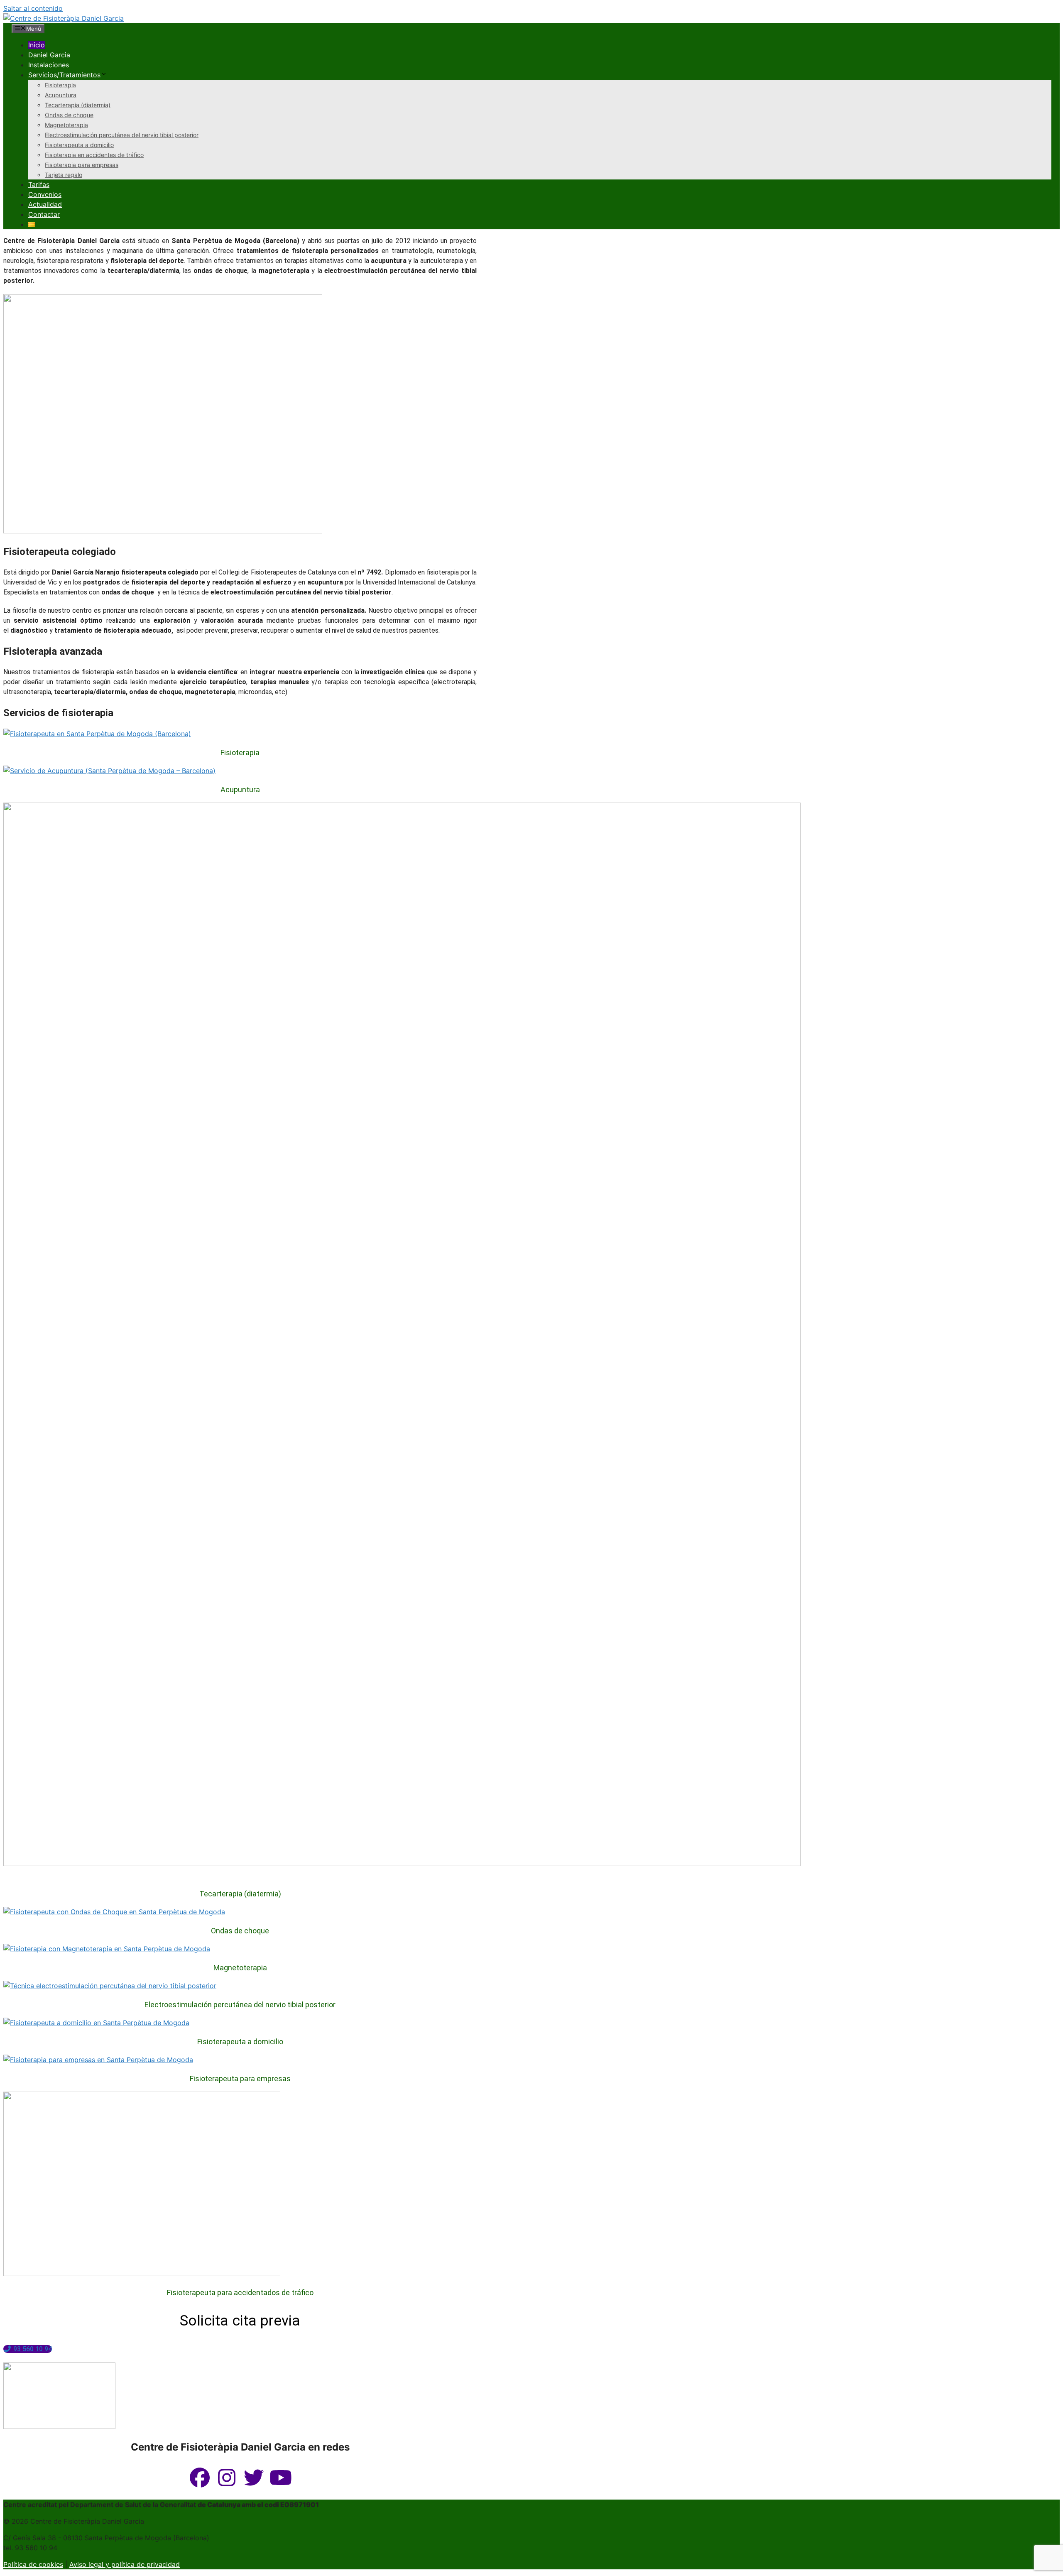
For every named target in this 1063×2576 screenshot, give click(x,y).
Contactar (44, 214)
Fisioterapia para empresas (82, 165)
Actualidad (45, 204)
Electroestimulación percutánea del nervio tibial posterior (122, 135)
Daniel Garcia (49, 55)
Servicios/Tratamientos (64, 75)
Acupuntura (61, 95)
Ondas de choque (69, 115)
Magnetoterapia (66, 125)
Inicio (37, 45)
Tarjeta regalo (64, 175)
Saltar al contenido (33, 8)
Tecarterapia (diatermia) (78, 105)
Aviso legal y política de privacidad (125, 2564)
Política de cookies (33, 2564)
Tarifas (39, 184)
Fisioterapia (60, 85)
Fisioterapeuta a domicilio (79, 145)
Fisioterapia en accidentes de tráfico (94, 155)
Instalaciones (49, 65)
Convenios (45, 194)
